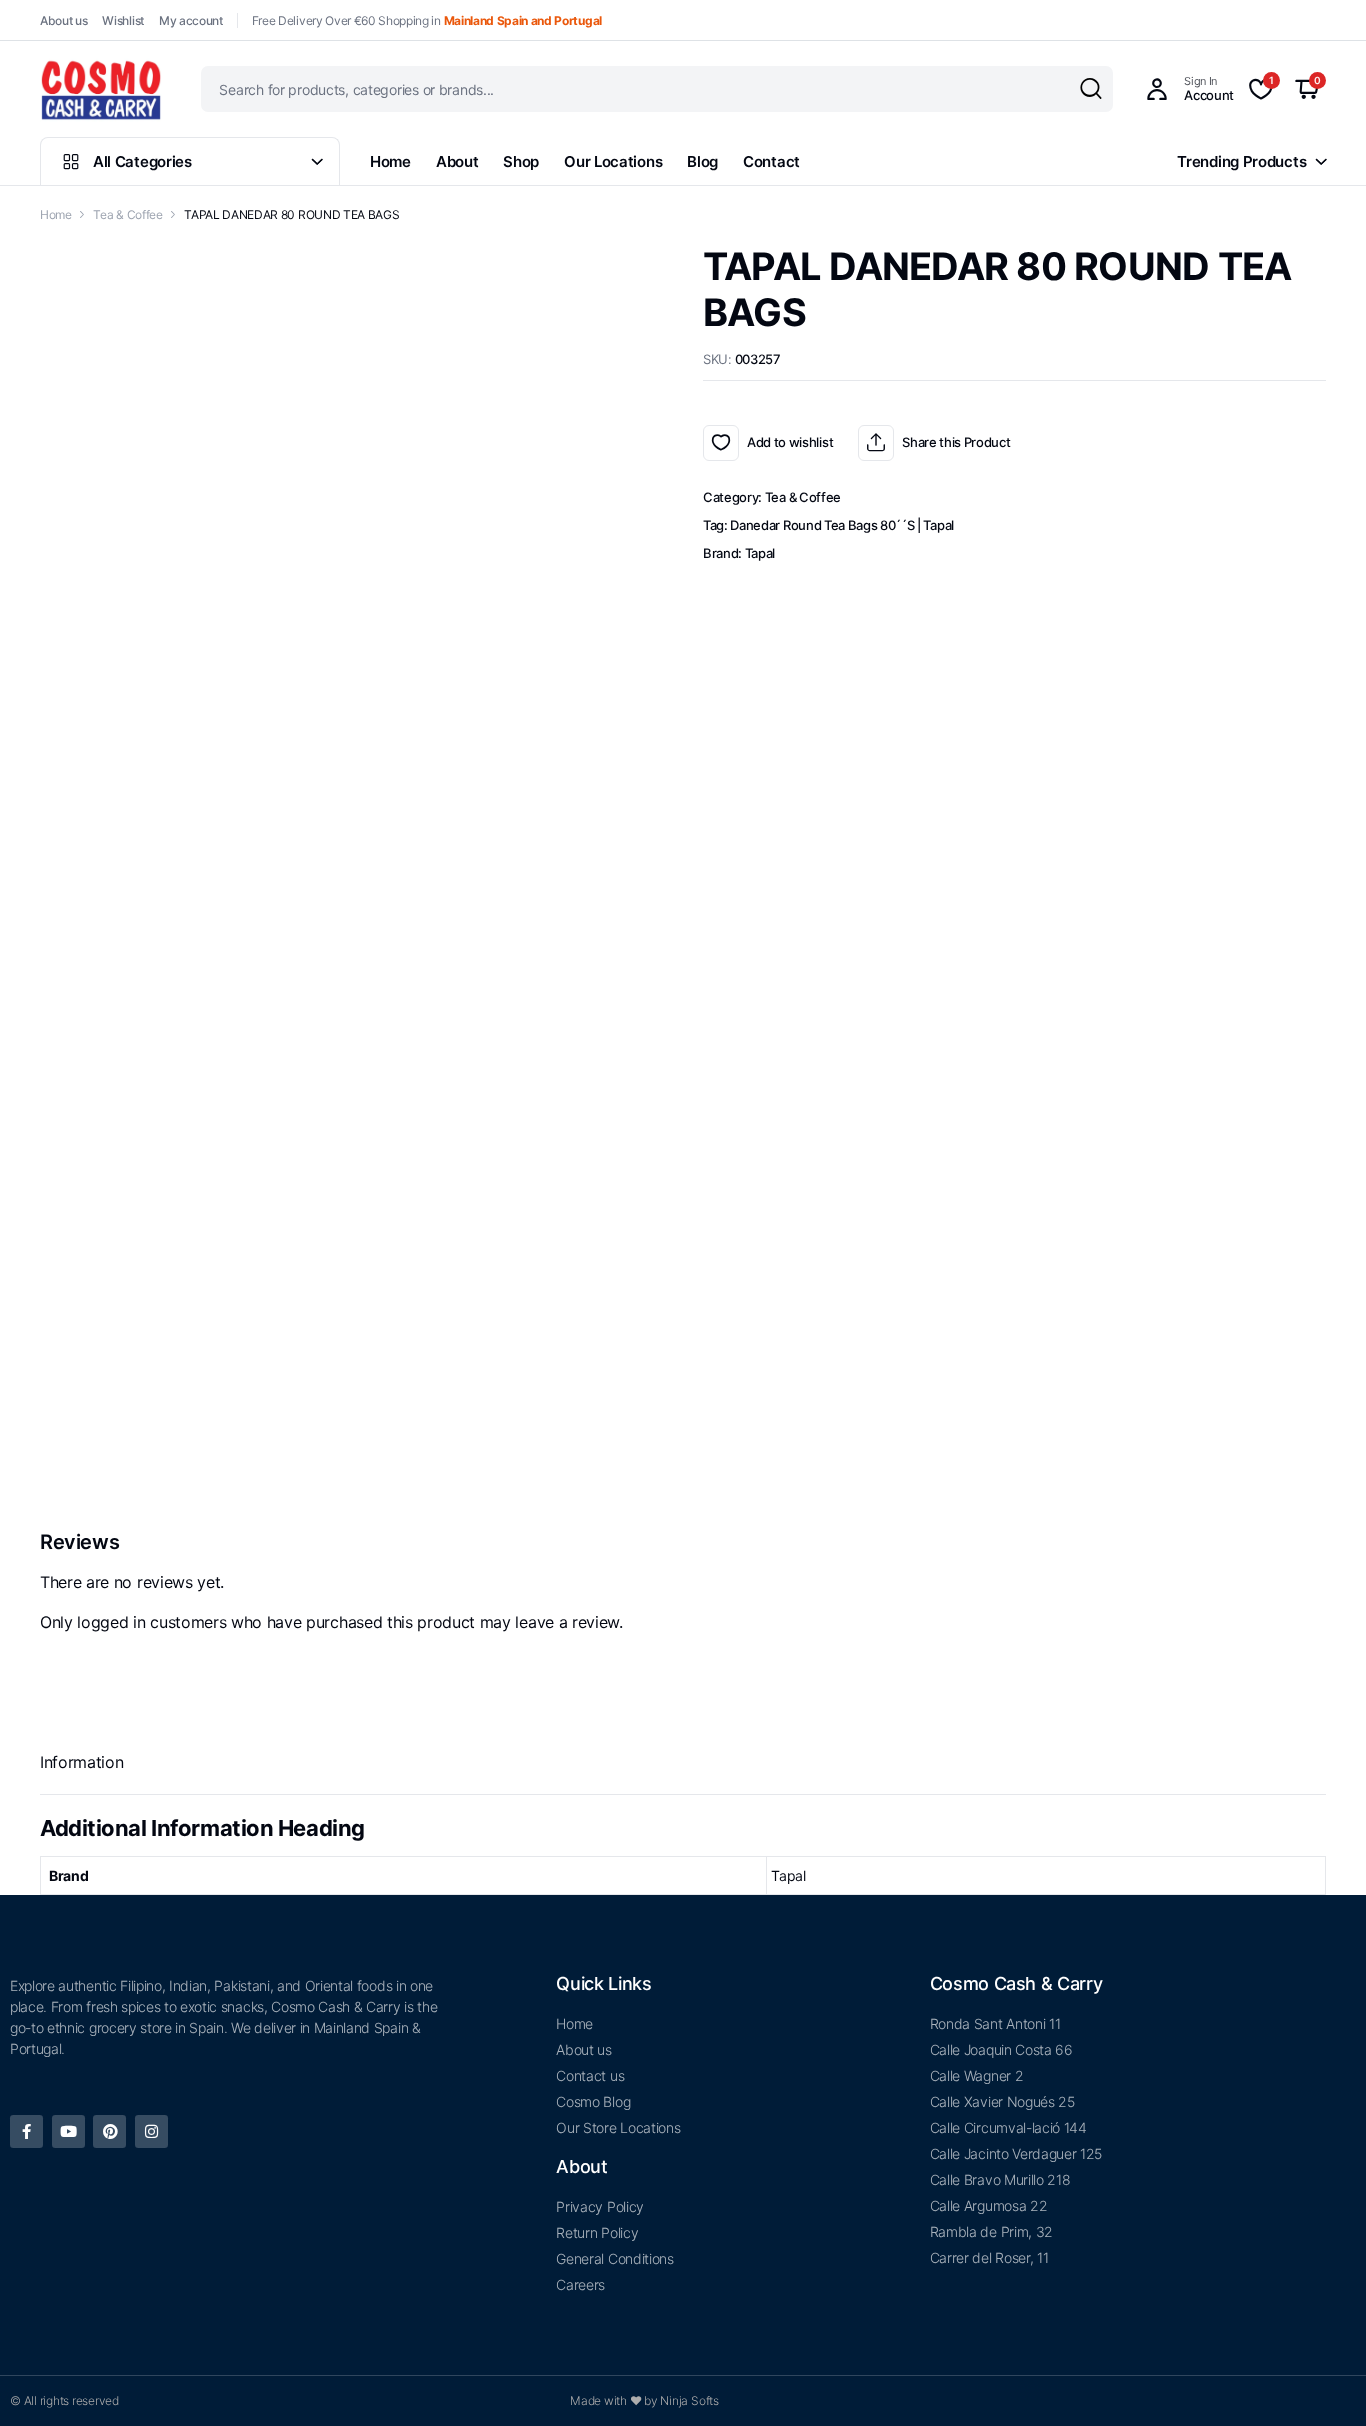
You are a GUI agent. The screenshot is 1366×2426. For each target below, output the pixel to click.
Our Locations (613, 161)
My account (191, 20)
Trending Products (1241, 161)
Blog (702, 161)
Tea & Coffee (127, 214)
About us (63, 20)
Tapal (760, 553)
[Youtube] (68, 2131)
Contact (771, 161)
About (457, 161)
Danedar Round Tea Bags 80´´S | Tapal (841, 525)
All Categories (142, 161)
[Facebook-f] (26, 2131)
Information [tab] (81, 1762)
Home (390, 161)
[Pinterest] (109, 2131)
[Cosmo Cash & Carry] (101, 89)
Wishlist (122, 20)
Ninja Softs (689, 2400)
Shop (521, 161)
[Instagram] (151, 2131)
